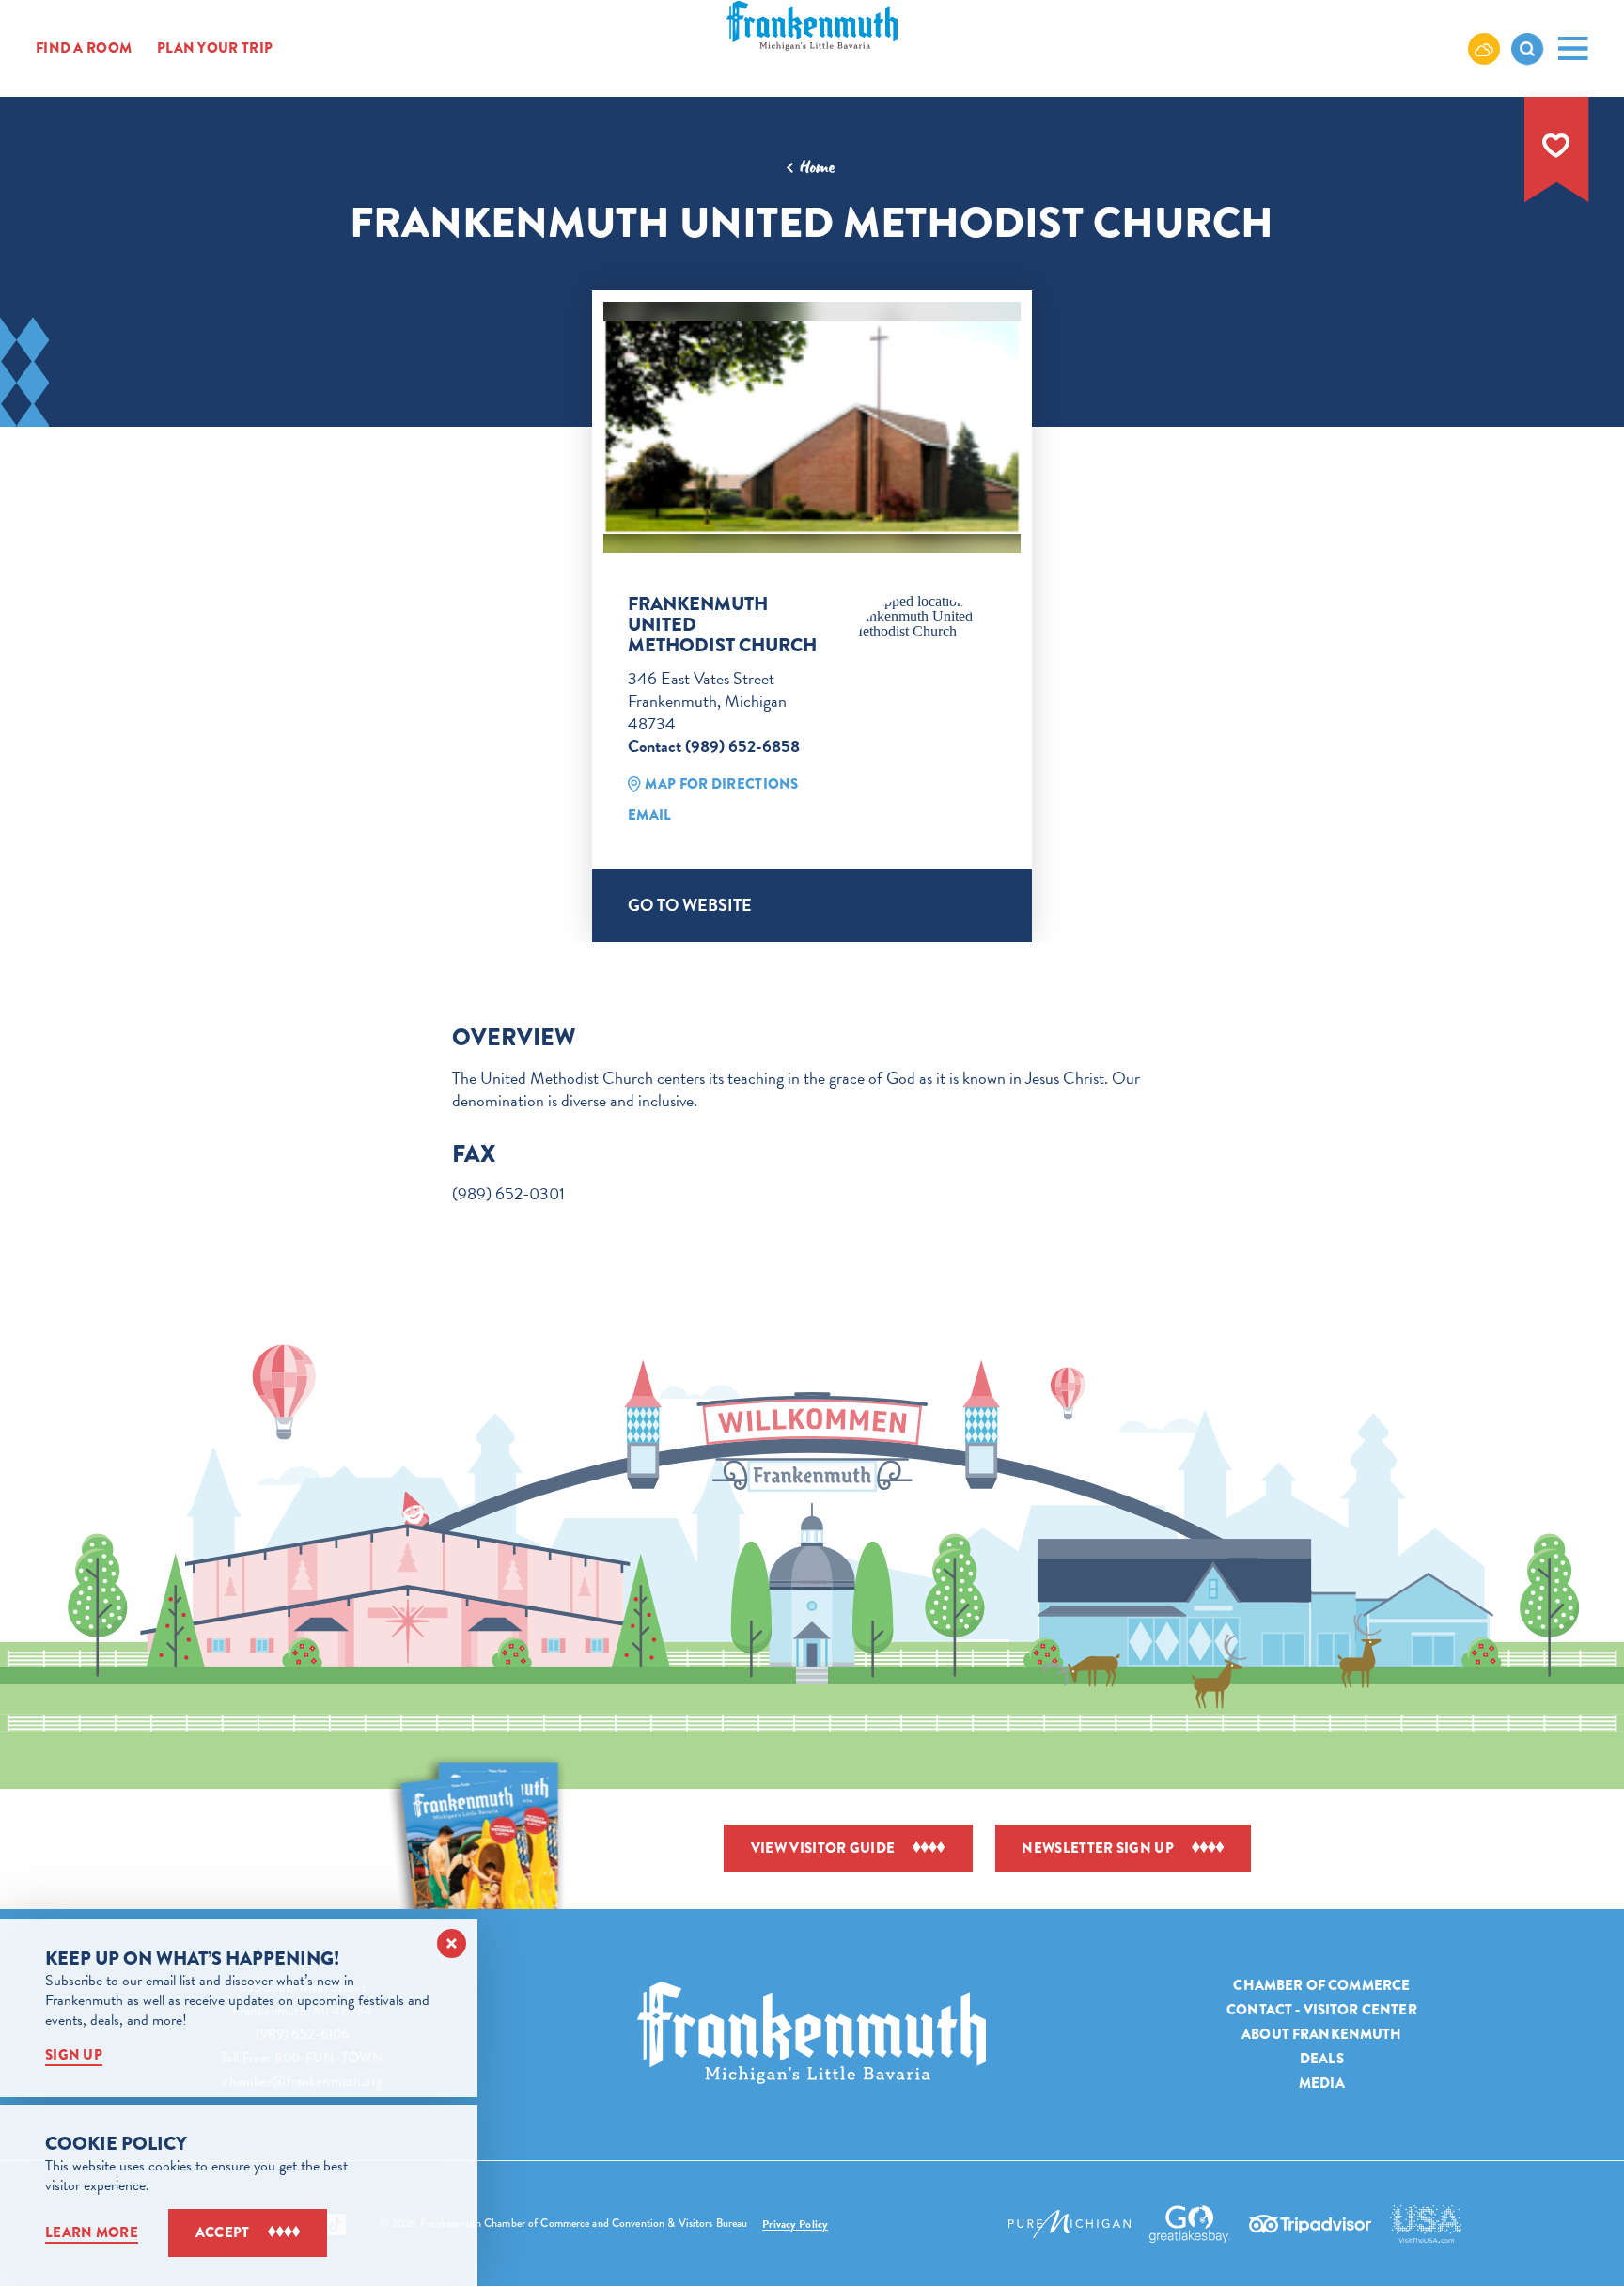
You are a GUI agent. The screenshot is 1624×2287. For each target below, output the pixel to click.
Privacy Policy (795, 2224)
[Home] (812, 2033)
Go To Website (690, 905)
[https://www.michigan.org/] (1070, 2224)
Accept (223, 2232)
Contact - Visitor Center (1322, 2010)
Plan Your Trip (215, 48)
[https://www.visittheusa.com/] (1426, 2224)
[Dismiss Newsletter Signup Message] (452, 1943)
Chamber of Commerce (1321, 1985)
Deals (1322, 2059)
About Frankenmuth (1322, 2034)
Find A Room (84, 48)
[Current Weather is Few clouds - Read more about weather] (1484, 48)
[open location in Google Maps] (923, 617)
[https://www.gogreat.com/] (1190, 2224)
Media (1322, 2083)
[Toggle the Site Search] (1527, 49)
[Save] (1556, 146)
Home (817, 167)
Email (650, 815)
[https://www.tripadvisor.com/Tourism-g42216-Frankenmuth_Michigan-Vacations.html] (1310, 2224)
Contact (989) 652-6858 (714, 746)
